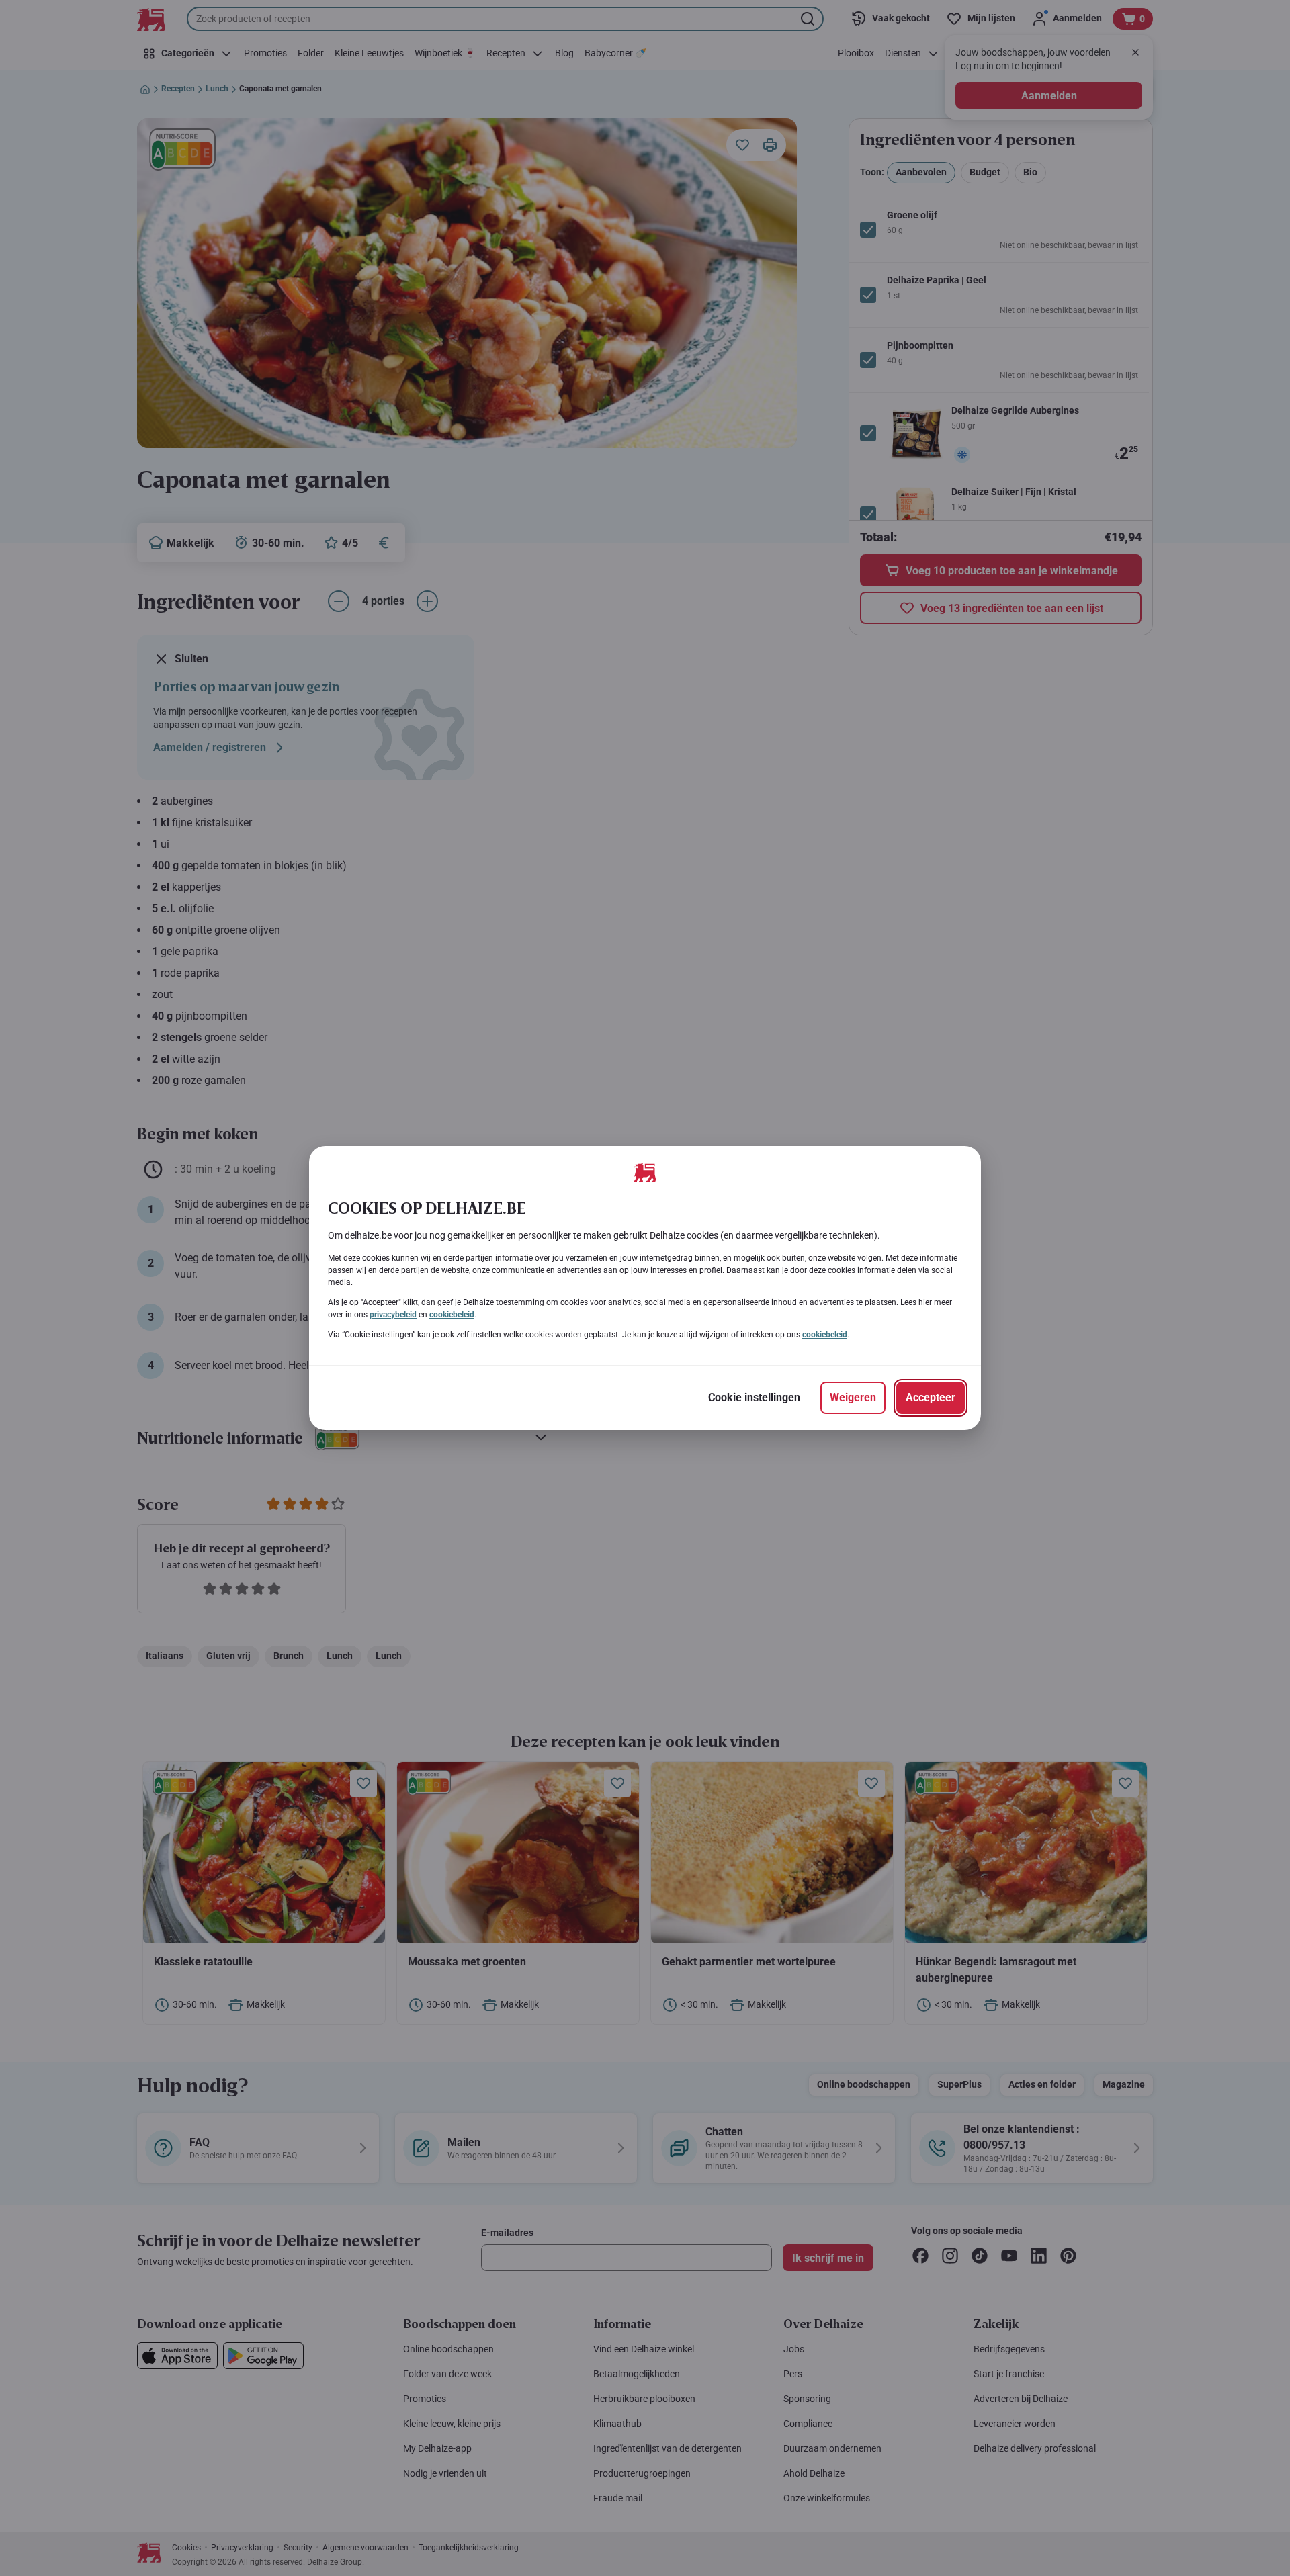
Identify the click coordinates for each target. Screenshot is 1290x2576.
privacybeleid (393, 1315)
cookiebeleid (452, 1315)
